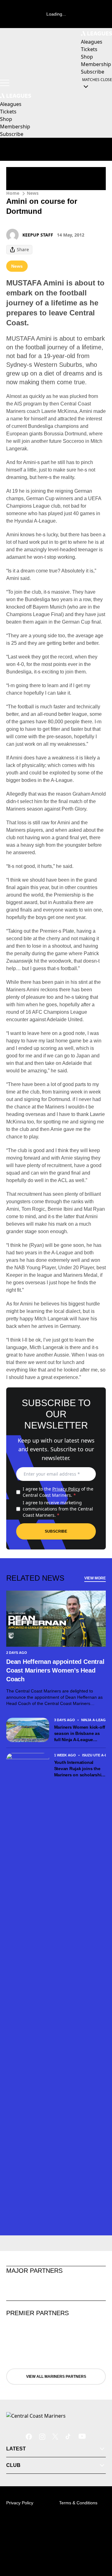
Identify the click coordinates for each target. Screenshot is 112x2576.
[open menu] (5, 83)
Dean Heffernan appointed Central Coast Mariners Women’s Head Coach (55, 1670)
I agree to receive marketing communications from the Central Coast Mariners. (58, 1509)
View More (95, 1578)
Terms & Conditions (78, 2503)
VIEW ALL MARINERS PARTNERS (56, 2377)
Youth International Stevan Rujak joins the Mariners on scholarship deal (79, 1769)
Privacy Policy (66, 1489)
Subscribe (56, 1531)
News (33, 193)
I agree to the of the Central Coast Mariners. (58, 1492)
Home (13, 193)
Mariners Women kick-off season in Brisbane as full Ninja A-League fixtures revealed (80, 1734)
